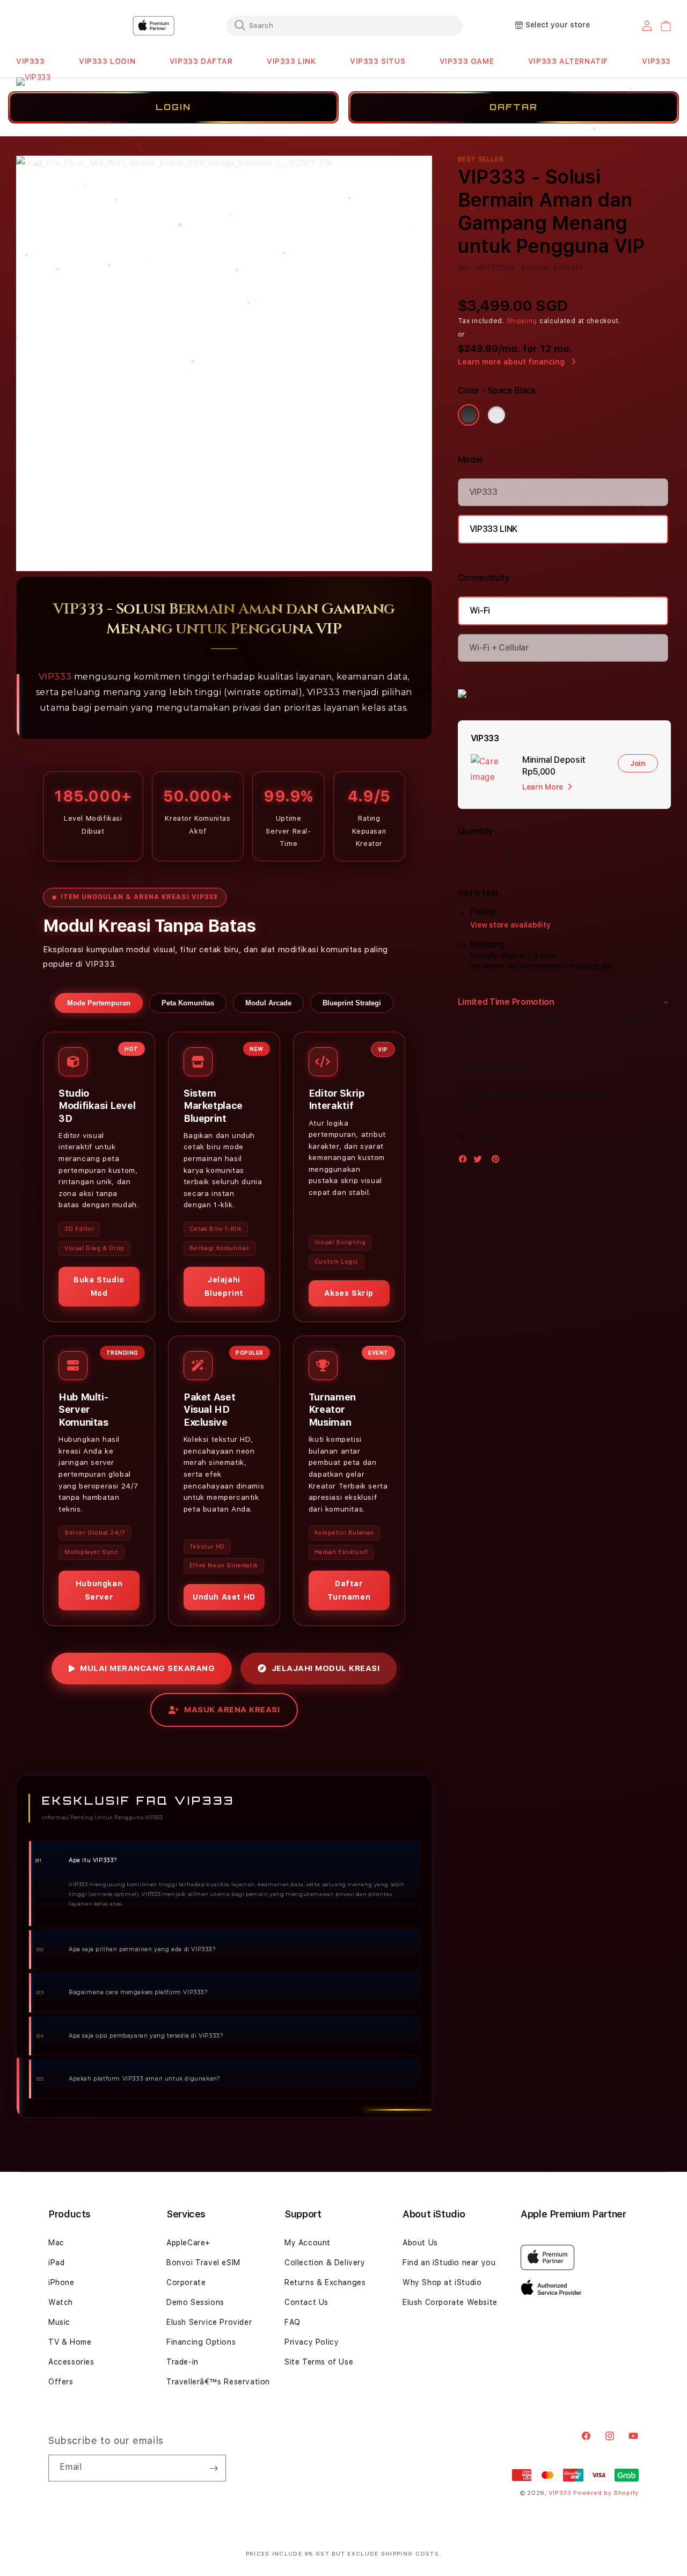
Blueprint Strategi (352, 1003)
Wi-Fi (480, 611)
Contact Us (306, 2302)
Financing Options (201, 2342)
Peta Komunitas (188, 1003)
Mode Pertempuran (99, 1003)
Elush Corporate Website (450, 2302)
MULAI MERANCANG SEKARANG (147, 1668)
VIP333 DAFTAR (201, 61)
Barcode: (536, 268)
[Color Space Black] (469, 415)
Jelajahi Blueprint (224, 1286)
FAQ (293, 2322)
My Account (308, 2243)
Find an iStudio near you (449, 2263)
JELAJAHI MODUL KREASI (326, 1668)
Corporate (186, 2282)
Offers (61, 2382)
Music (59, 2322)
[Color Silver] (496, 415)
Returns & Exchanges (325, 2282)
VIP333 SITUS (378, 61)
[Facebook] (465, 1161)
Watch (61, 2302)
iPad (56, 2263)
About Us (420, 2243)
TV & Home (70, 2342)
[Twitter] (480, 1161)
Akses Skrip (349, 1294)
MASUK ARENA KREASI (232, 1710)
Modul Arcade (268, 1003)
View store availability (510, 925)
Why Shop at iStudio (442, 2282)
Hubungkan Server (99, 1590)
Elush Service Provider (209, 2322)
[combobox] (345, 25)
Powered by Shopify (606, 2493)
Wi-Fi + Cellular (499, 648)
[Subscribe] (214, 2468)
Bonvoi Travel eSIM (203, 2263)
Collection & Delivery (325, 2263)
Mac (56, 2243)
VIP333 (31, 61)
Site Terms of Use (319, 2362)
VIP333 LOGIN (107, 61)
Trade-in (182, 2362)
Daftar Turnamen (349, 1590)
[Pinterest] (498, 1161)
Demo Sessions (195, 2302)
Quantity (476, 831)
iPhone (61, 2282)
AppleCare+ (188, 2243)
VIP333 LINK (291, 61)
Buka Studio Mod (99, 1286)
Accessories (71, 2362)
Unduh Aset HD (224, 1597)
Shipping (522, 321)
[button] (31, 61)
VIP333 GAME (467, 61)
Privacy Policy (312, 2342)
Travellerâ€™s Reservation (218, 2382)
